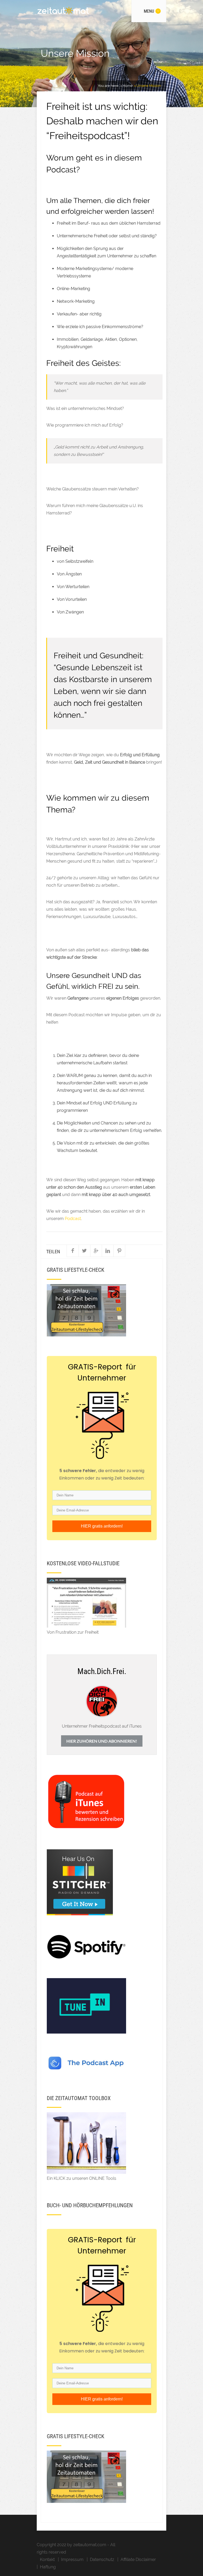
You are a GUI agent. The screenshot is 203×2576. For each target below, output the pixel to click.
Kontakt (47, 2560)
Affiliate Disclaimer (138, 2560)
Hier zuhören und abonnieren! (102, 1741)
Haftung (48, 2567)
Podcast (73, 1219)
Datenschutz (102, 2560)
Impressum (72, 2560)
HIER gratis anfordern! (102, 1526)
